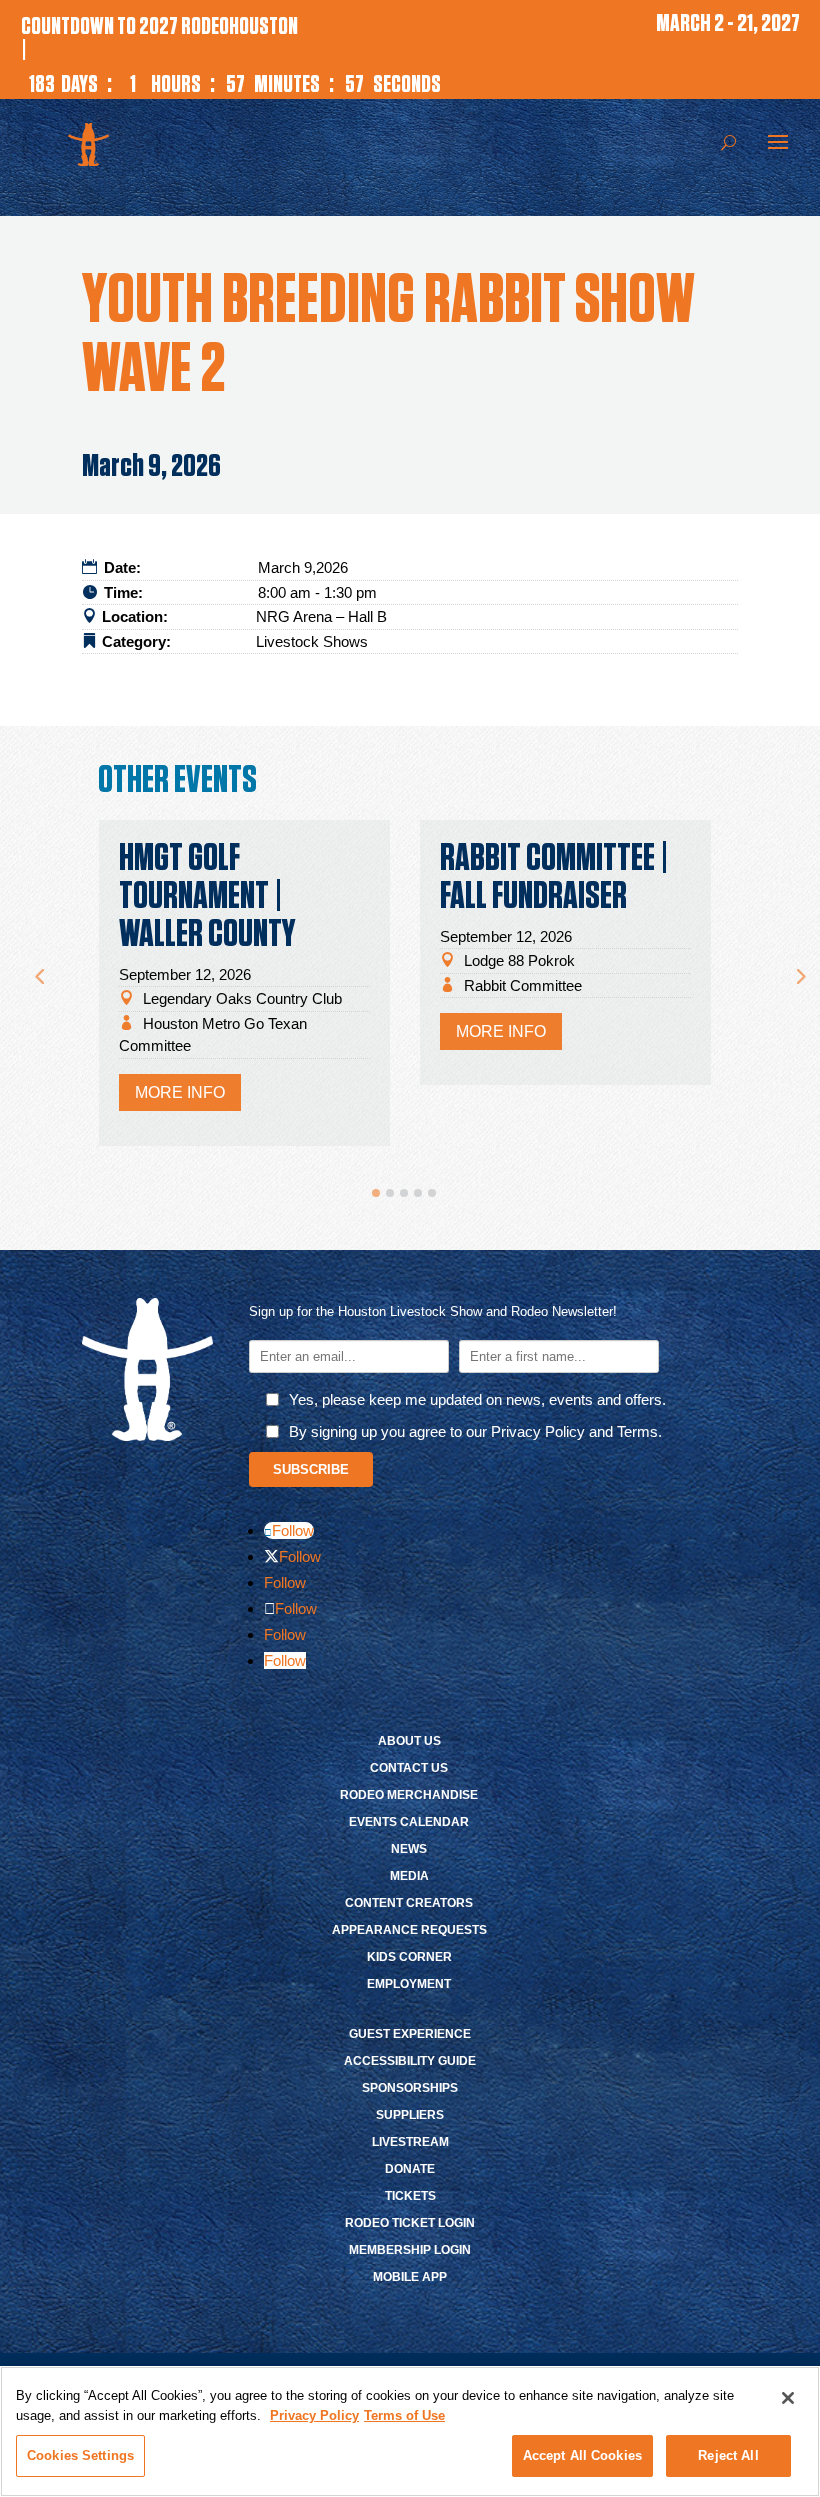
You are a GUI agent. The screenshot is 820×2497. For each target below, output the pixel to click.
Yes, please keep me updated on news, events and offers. (477, 1399)
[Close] (788, 2398)
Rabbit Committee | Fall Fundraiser (554, 878)
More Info (180, 1092)
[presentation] (39, 967)
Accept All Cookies (582, 2455)
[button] (376, 1193)
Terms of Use (404, 2415)
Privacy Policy (314, 2415)
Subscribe (311, 1469)
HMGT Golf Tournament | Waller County (207, 897)
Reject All (728, 2455)
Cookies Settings (80, 2455)
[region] (410, 2431)
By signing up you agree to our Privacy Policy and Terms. (475, 1431)
